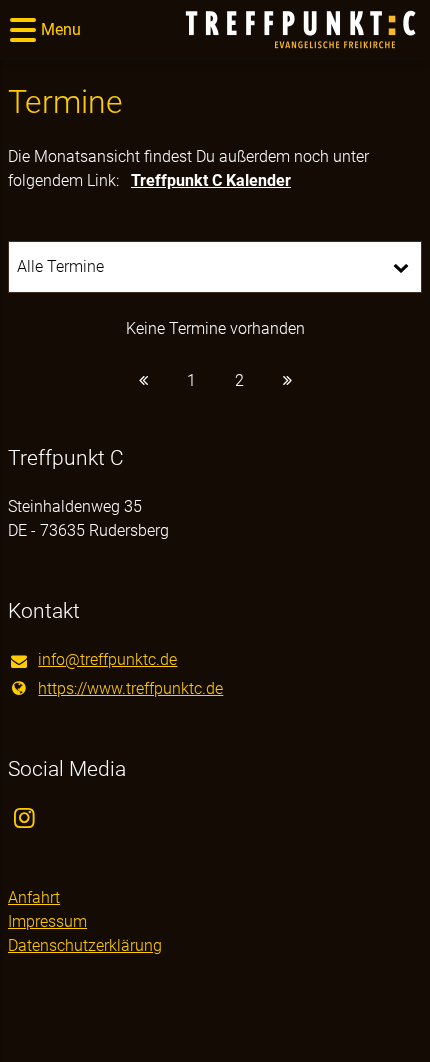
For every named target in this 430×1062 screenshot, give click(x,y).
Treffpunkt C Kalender (211, 180)
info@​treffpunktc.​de (107, 659)
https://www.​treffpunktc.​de (130, 688)
